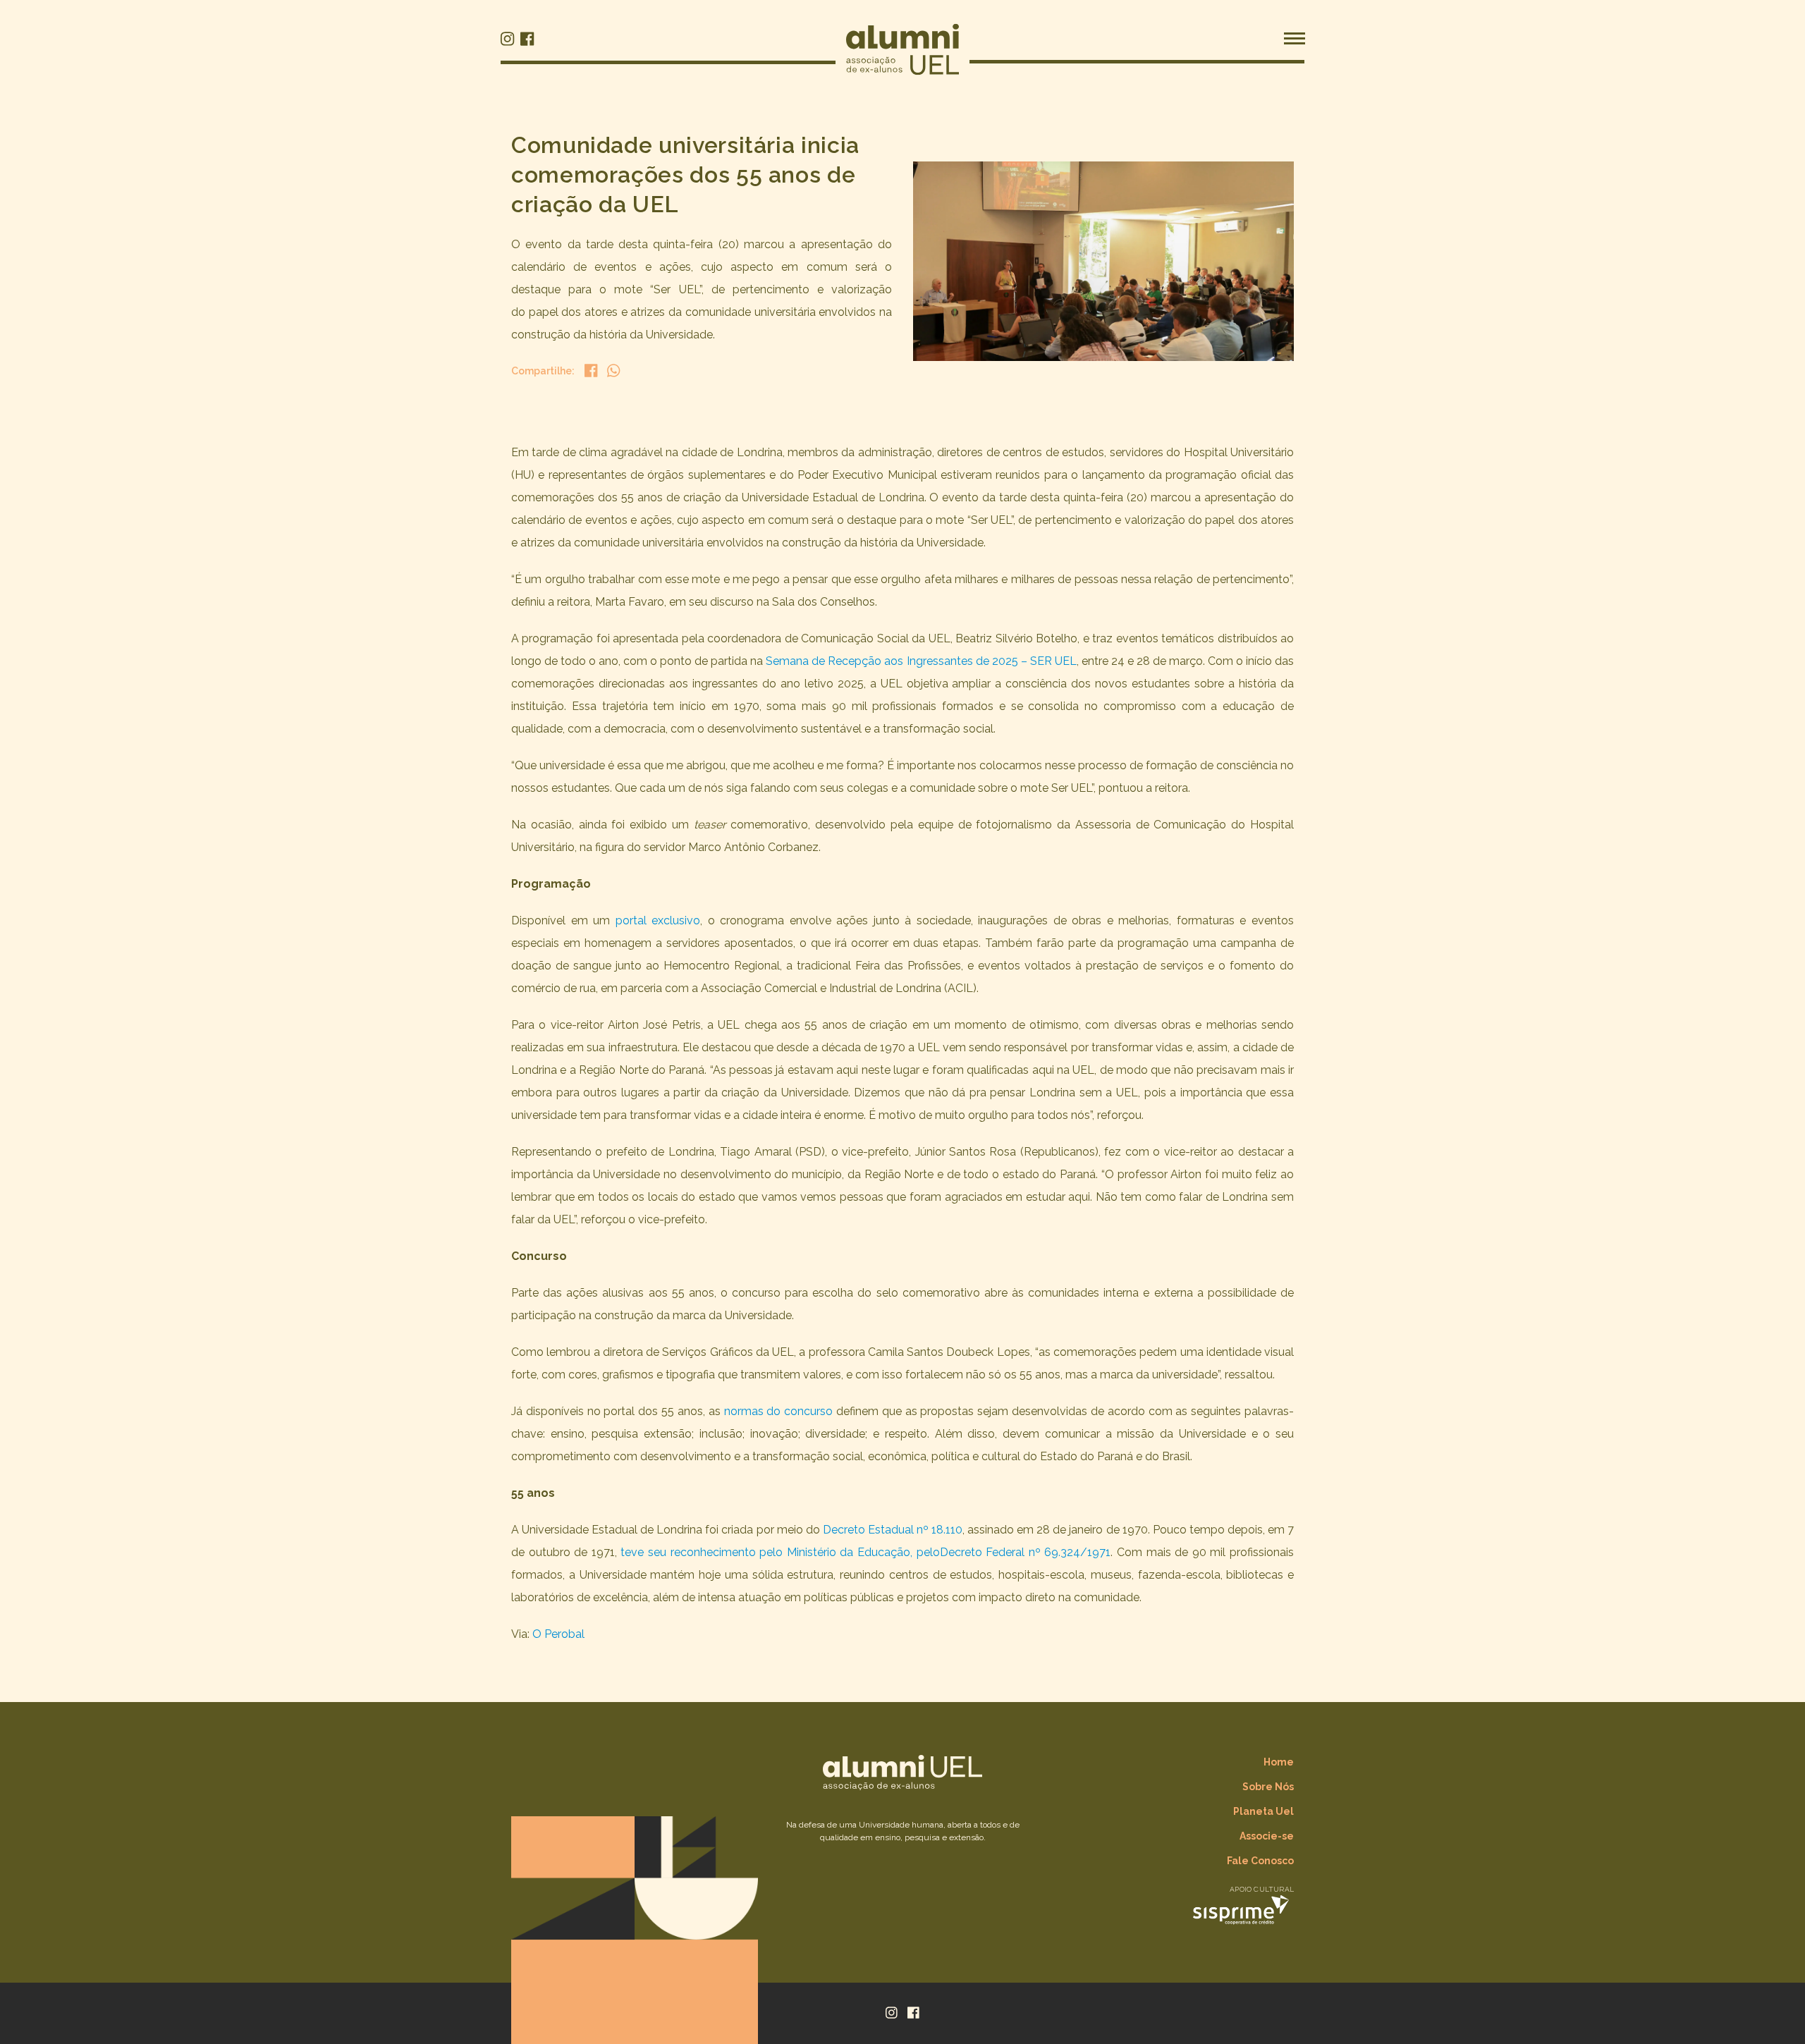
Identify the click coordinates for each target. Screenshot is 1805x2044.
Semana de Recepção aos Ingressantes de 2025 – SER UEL (921, 661)
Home (1279, 1762)
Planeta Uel (1263, 1811)
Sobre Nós (1268, 1787)
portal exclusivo (658, 920)
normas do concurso (779, 1411)
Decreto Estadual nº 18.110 (893, 1530)
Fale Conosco (1260, 1861)
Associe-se (1267, 1836)
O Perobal (558, 1634)
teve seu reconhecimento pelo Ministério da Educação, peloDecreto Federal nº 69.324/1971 (865, 1552)
